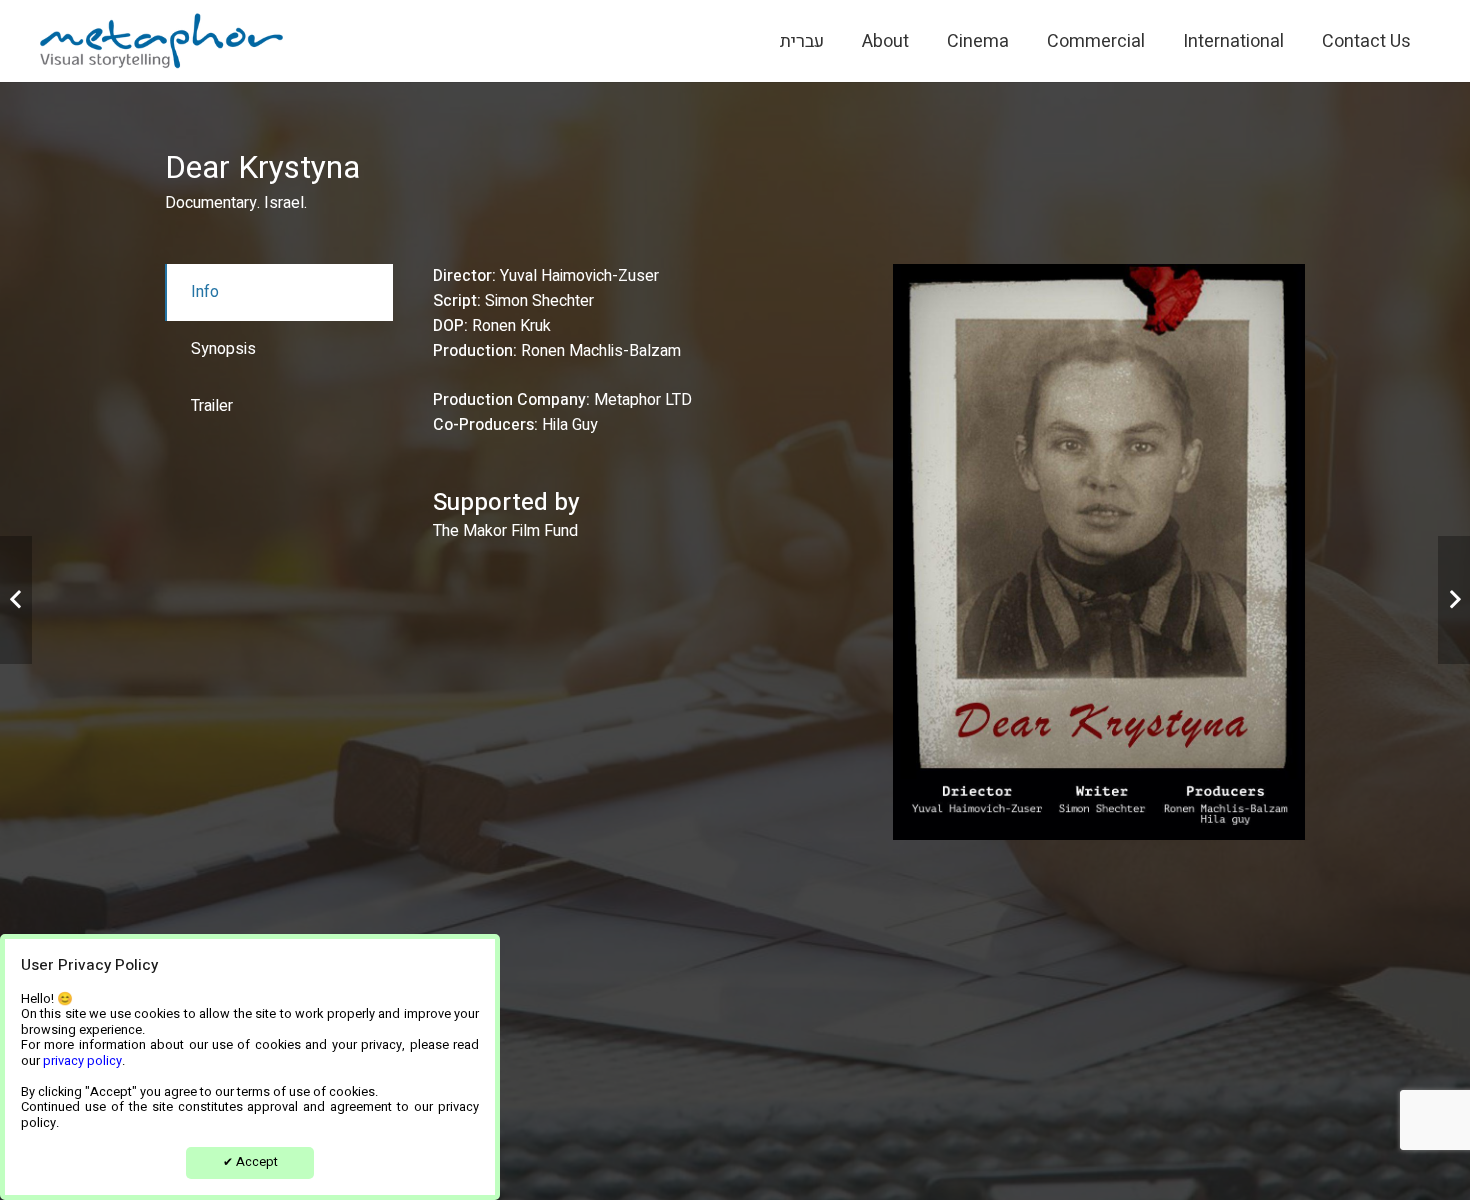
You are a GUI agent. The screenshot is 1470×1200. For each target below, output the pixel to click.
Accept (250, 1162)
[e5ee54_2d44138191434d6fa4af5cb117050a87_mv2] (161, 41)
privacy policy (82, 1061)
